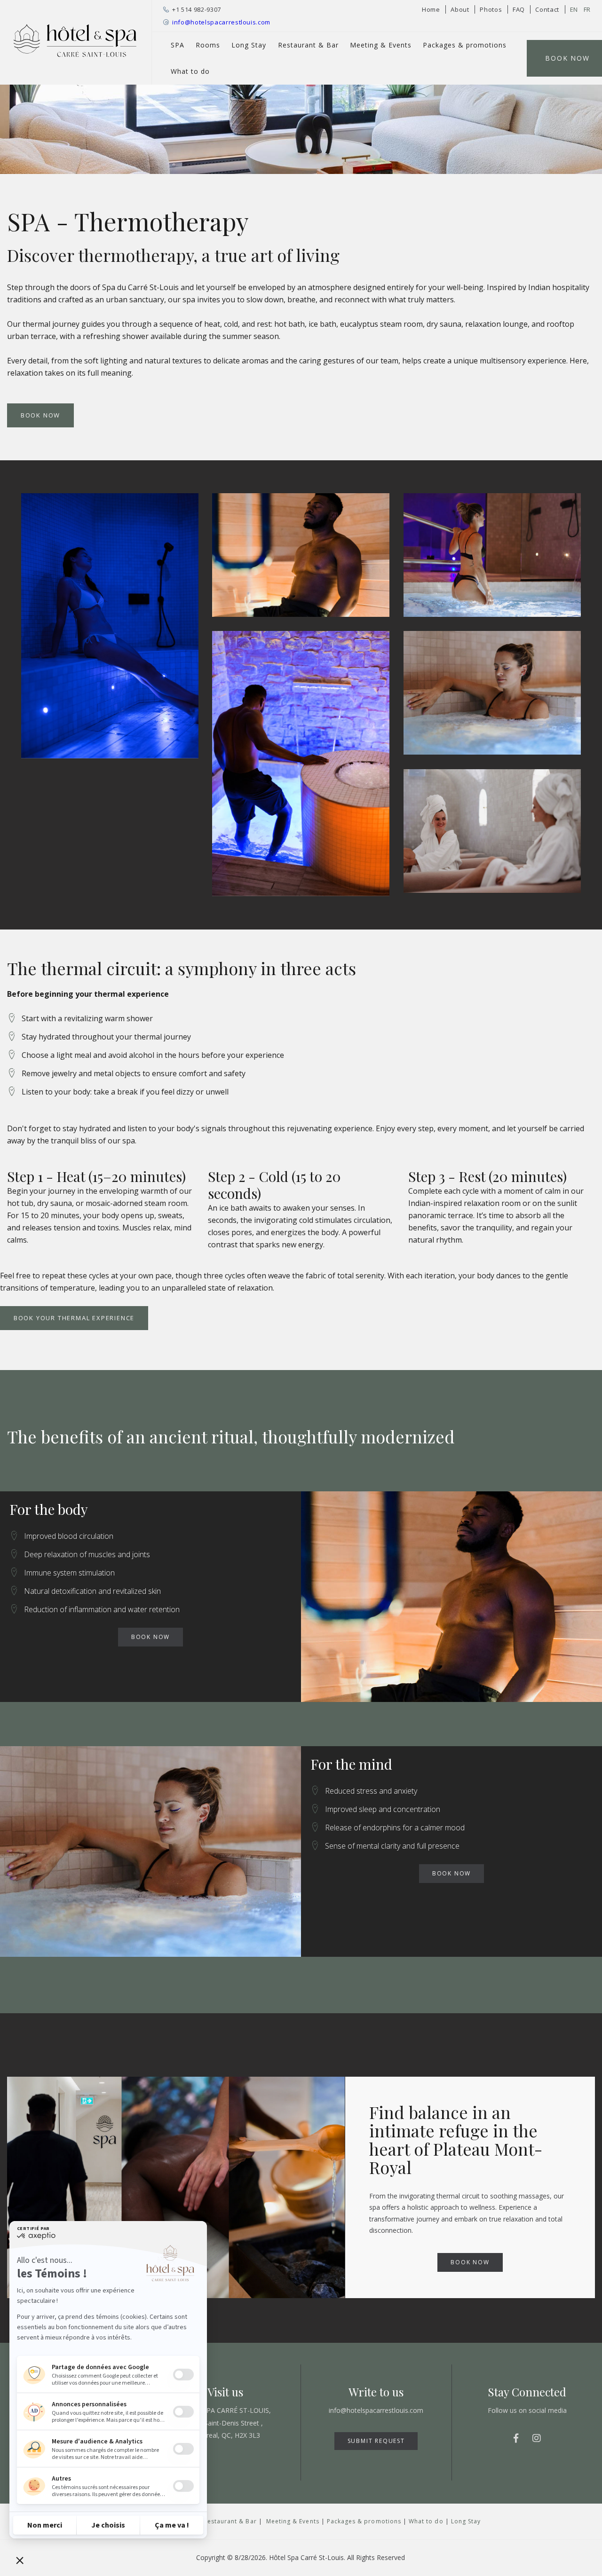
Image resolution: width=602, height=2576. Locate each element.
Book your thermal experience (74, 1318)
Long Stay (249, 45)
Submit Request (376, 2441)
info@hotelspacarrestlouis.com (221, 22)
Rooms (208, 45)
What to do (190, 71)
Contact (547, 9)
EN (574, 9)
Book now (150, 1637)
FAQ (519, 9)
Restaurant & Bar (308, 45)
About (460, 9)
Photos (491, 9)
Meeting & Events (381, 45)
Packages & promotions (465, 45)
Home (431, 9)
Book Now (40, 415)
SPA (178, 45)
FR (587, 9)
